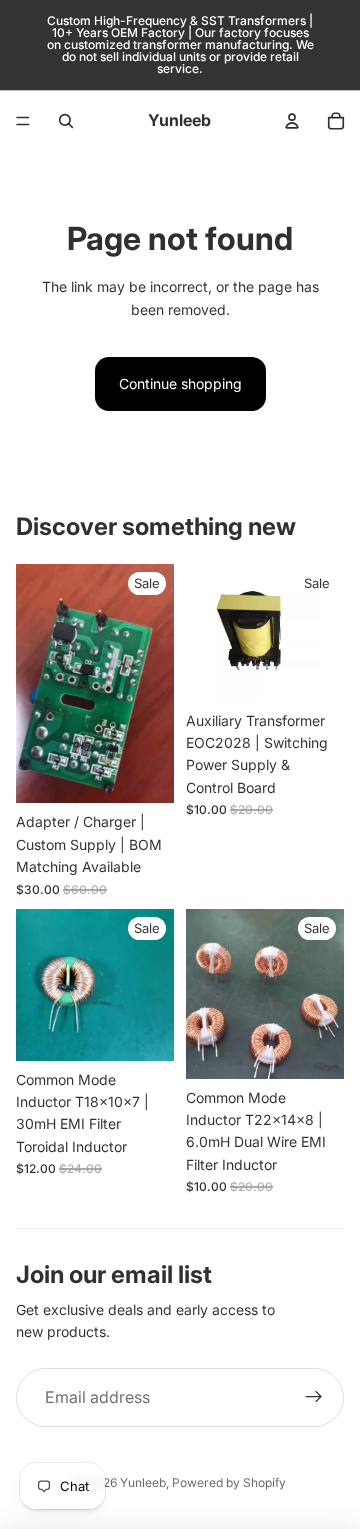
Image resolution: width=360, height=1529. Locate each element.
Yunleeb (143, 1482)
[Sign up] (314, 1398)
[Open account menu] (292, 121)
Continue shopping (180, 383)
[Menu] (23, 121)
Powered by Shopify (229, 1482)
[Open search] (66, 121)
